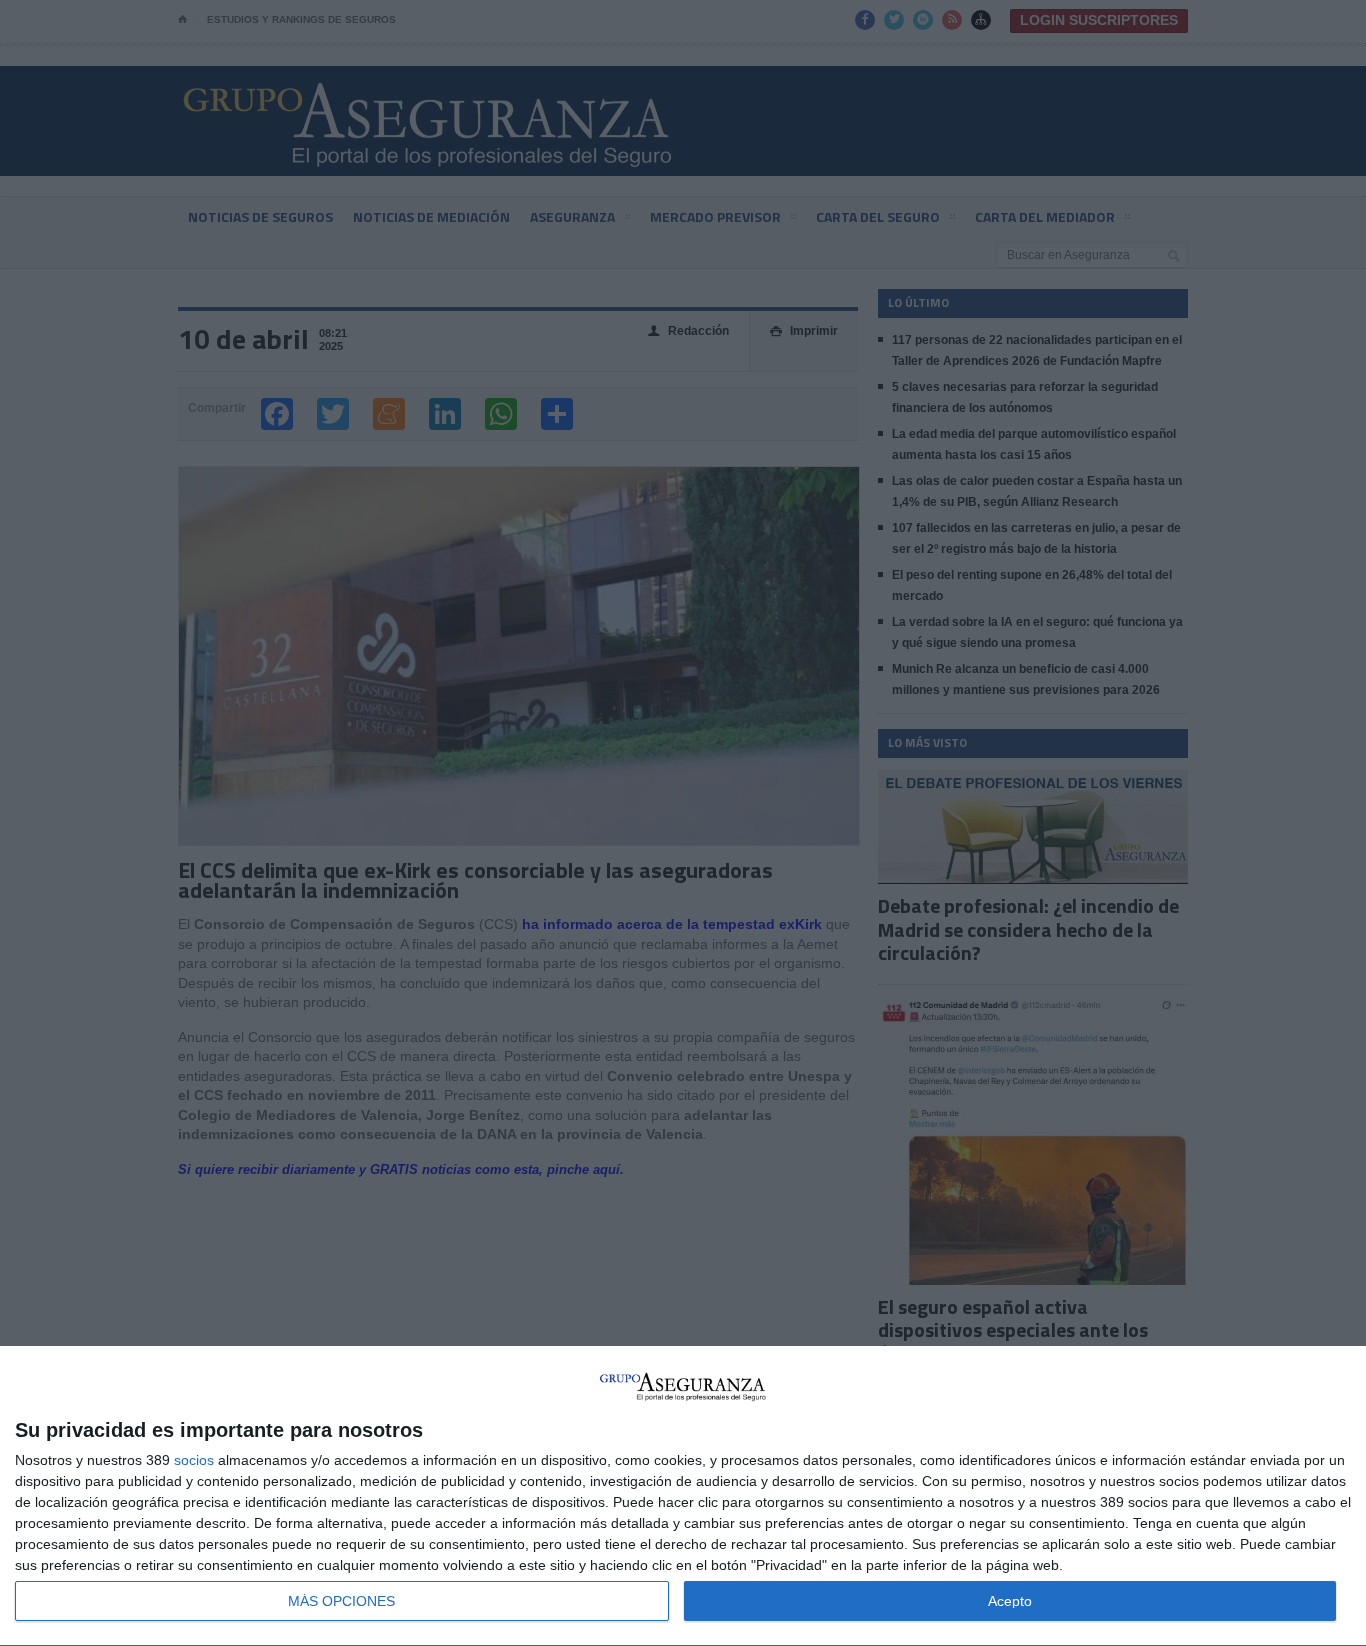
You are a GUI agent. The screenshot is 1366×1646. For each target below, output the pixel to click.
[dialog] (683, 1496)
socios (194, 1460)
